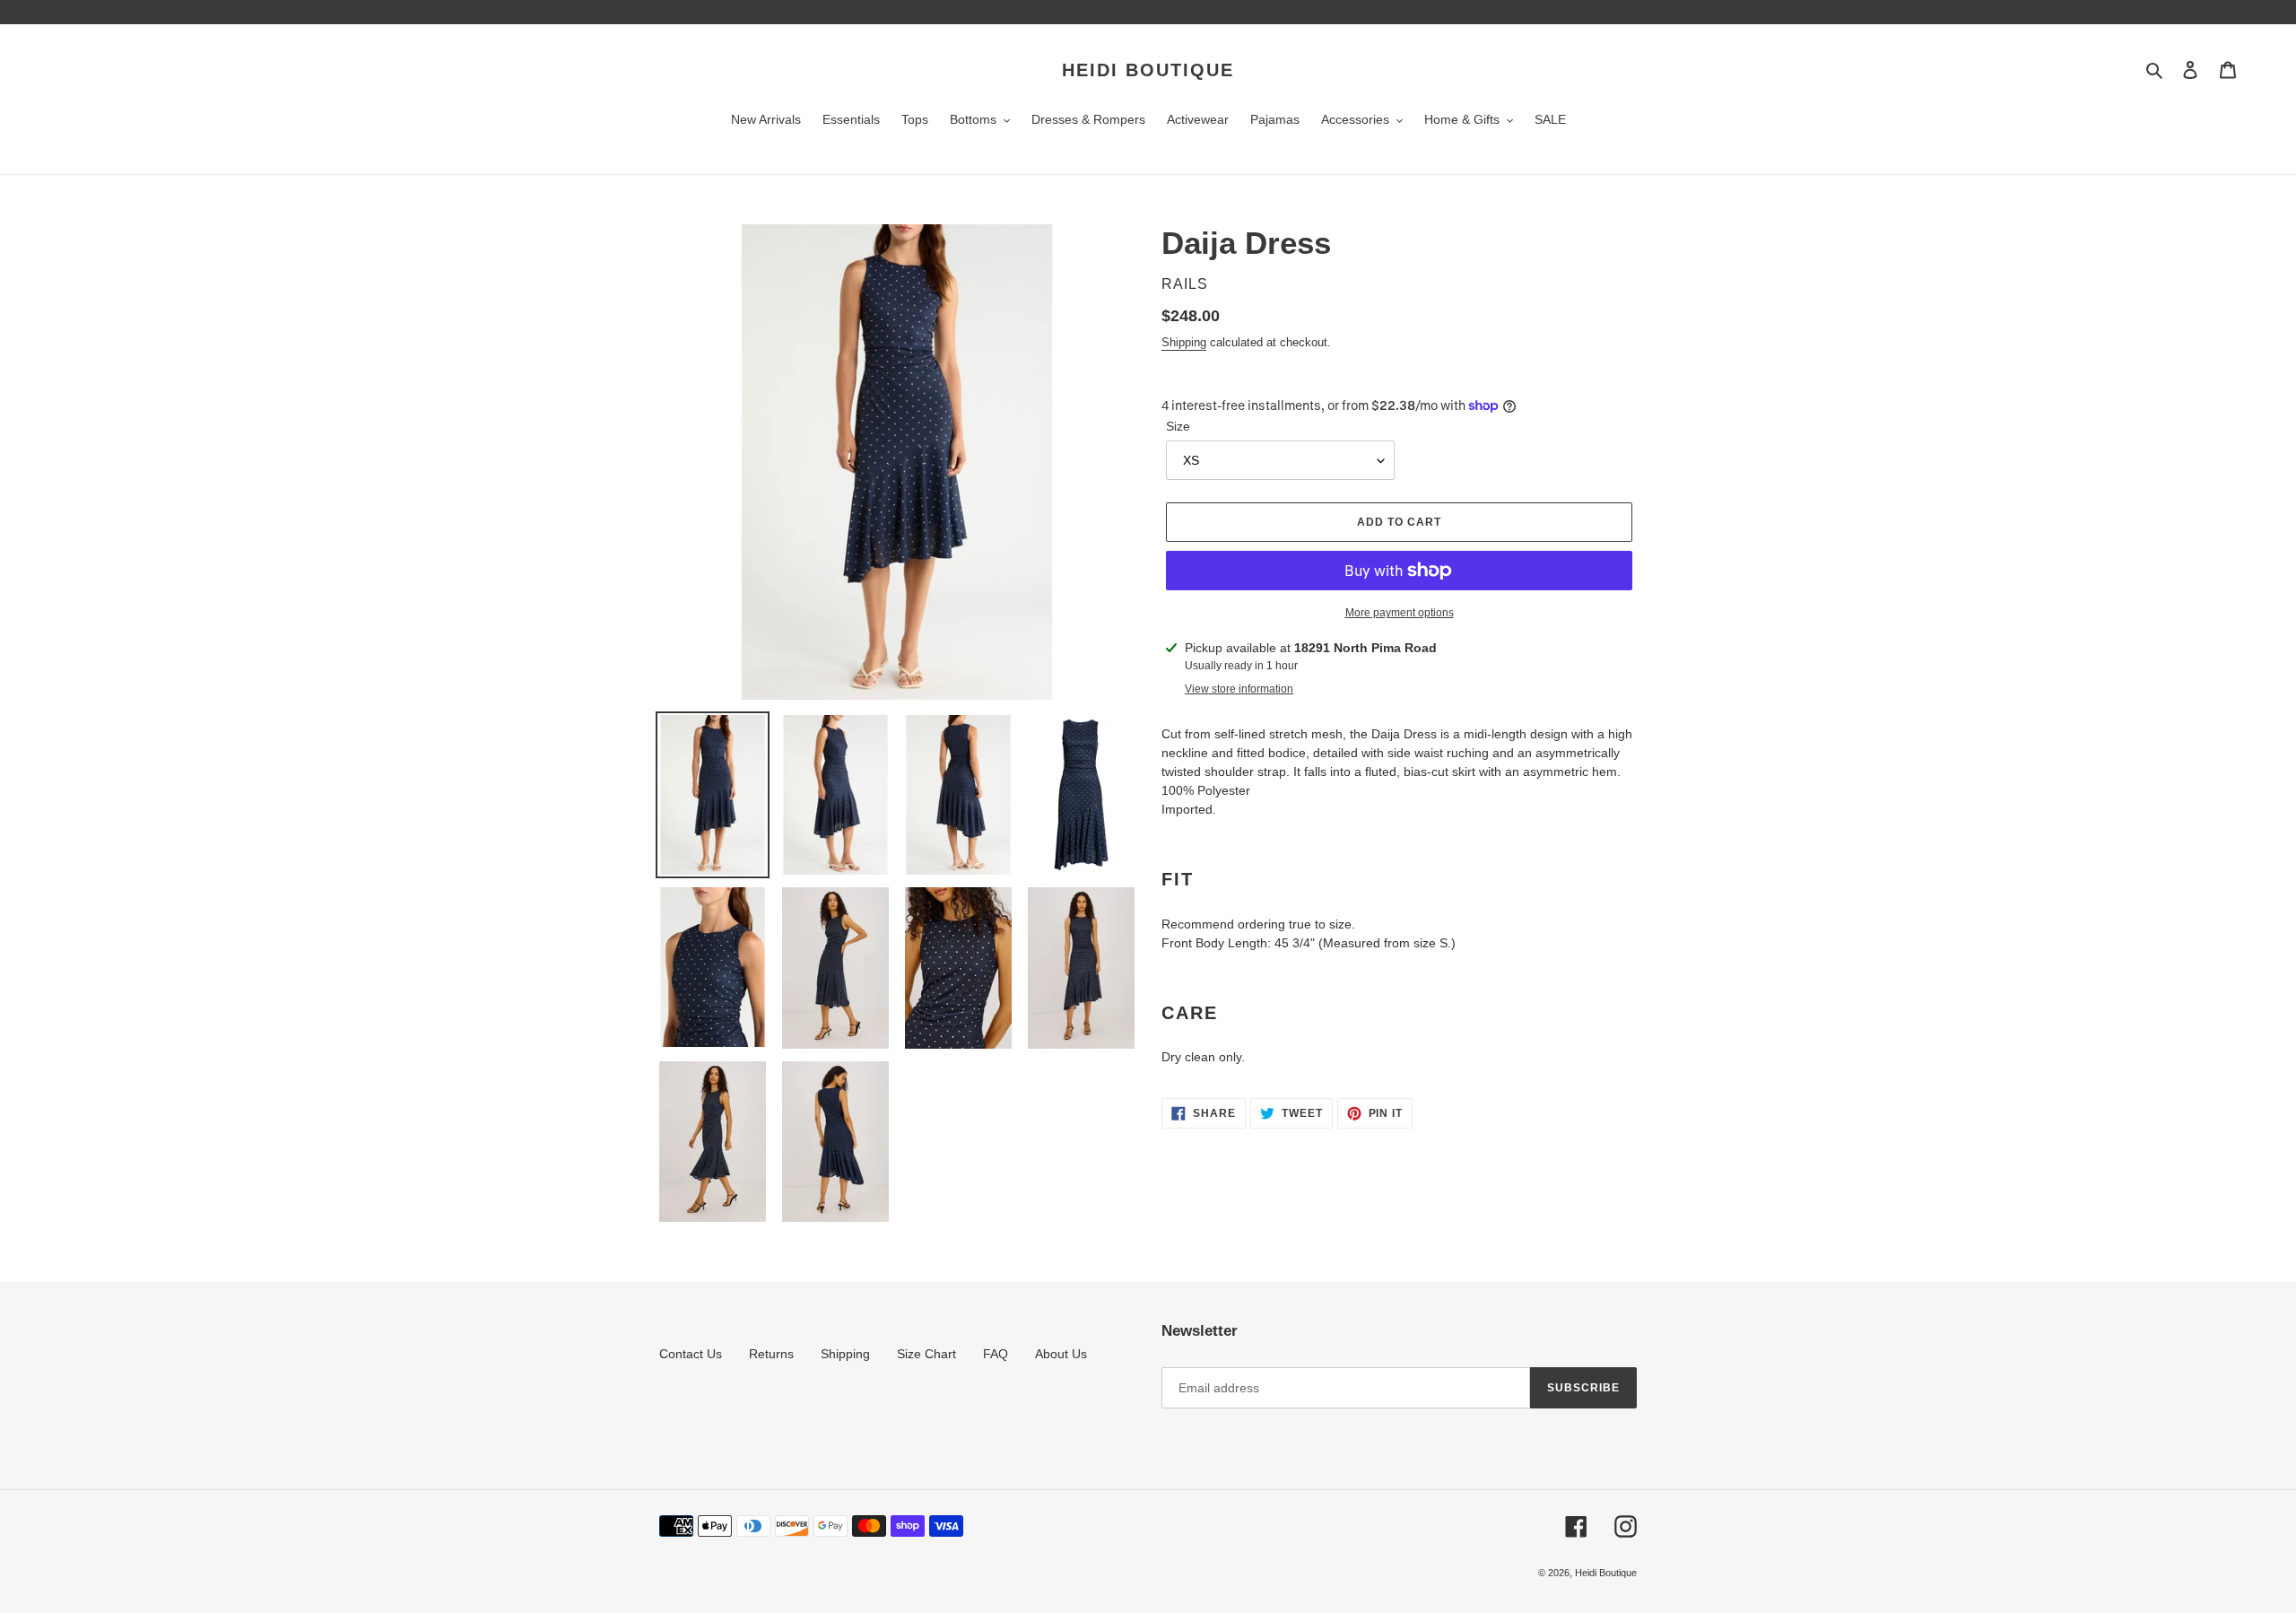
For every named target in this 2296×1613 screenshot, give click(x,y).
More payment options (1400, 613)
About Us (1061, 1354)
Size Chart (926, 1354)
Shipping (1184, 342)
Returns (771, 1354)
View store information (1239, 689)
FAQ (996, 1354)
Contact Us (691, 1354)
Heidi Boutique (1148, 70)
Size (1178, 426)
